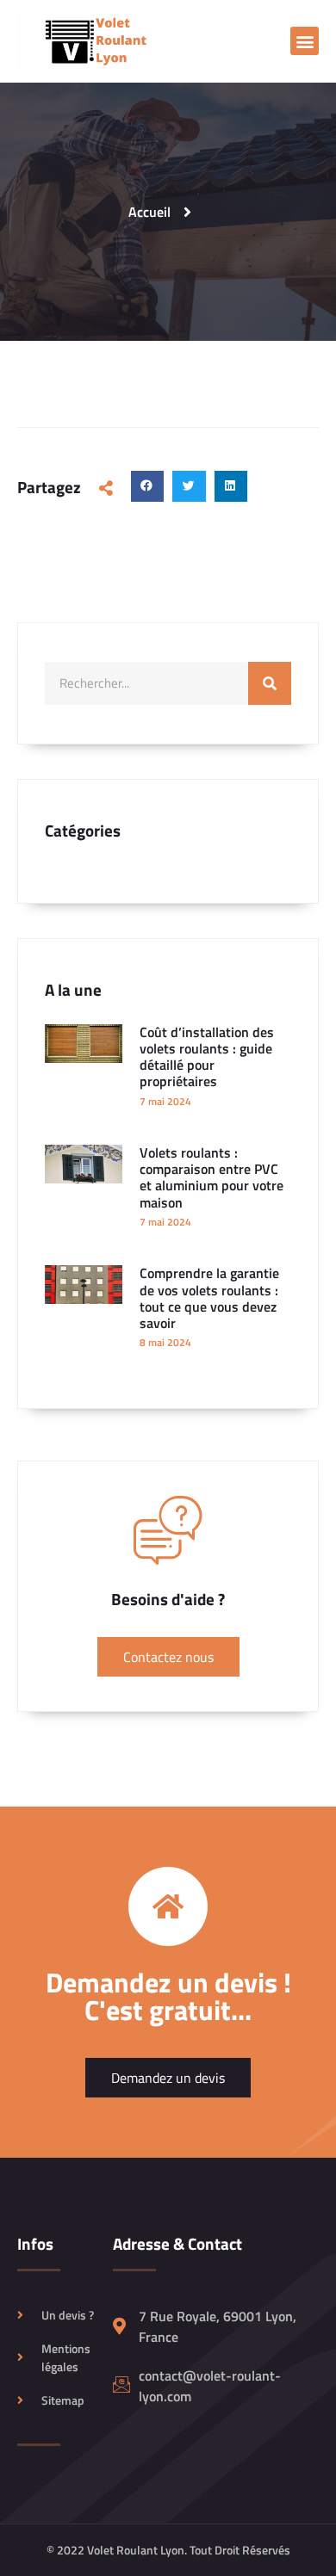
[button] (305, 41)
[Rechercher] (270, 683)
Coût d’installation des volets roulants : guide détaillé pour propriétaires (207, 1057)
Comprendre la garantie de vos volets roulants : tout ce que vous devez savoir (209, 1298)
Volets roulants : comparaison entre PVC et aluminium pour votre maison (212, 1177)
